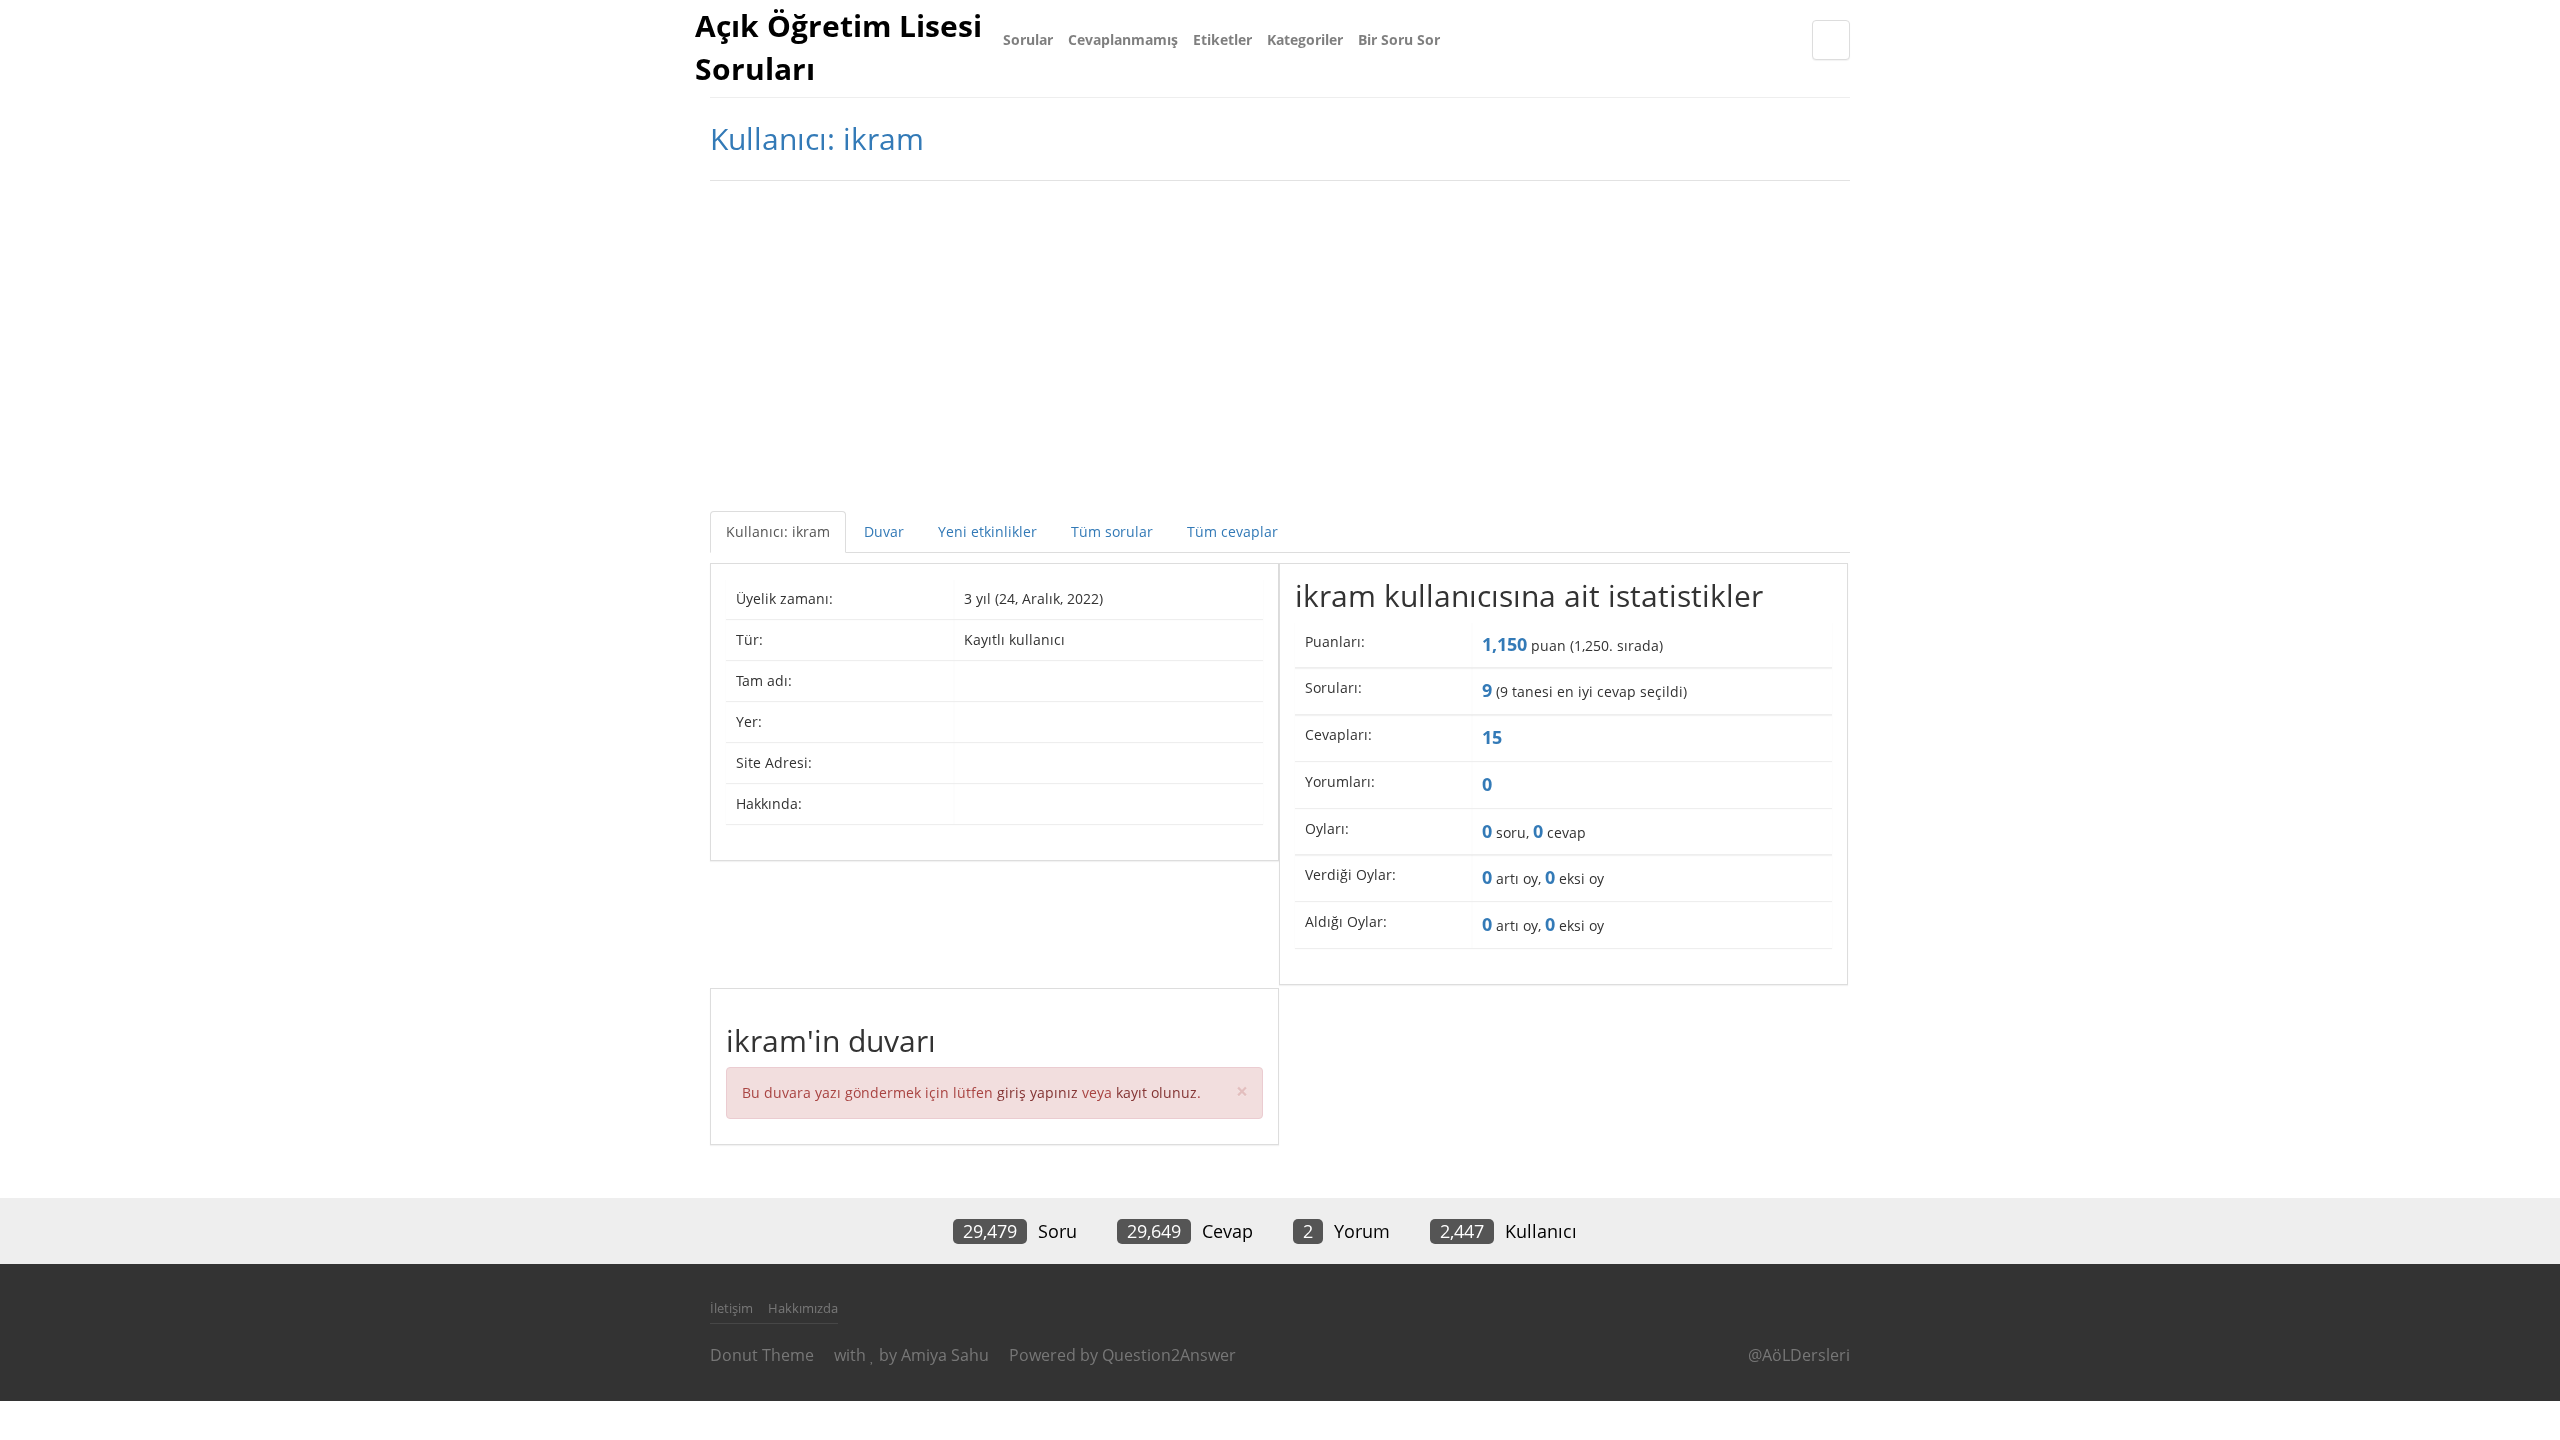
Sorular (1028, 39)
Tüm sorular (1112, 531)
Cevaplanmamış (1123, 39)
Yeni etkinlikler (987, 531)
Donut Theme (762, 1355)
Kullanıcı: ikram (778, 531)
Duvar (884, 531)
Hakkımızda (803, 1308)
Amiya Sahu (945, 1355)
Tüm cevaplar (1232, 531)
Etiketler (1222, 39)
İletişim (731, 1308)
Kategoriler (1305, 39)
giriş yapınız (1037, 1092)
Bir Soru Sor (1399, 39)
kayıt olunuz (1156, 1092)
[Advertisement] (1280, 341)
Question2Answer (1169, 1355)
